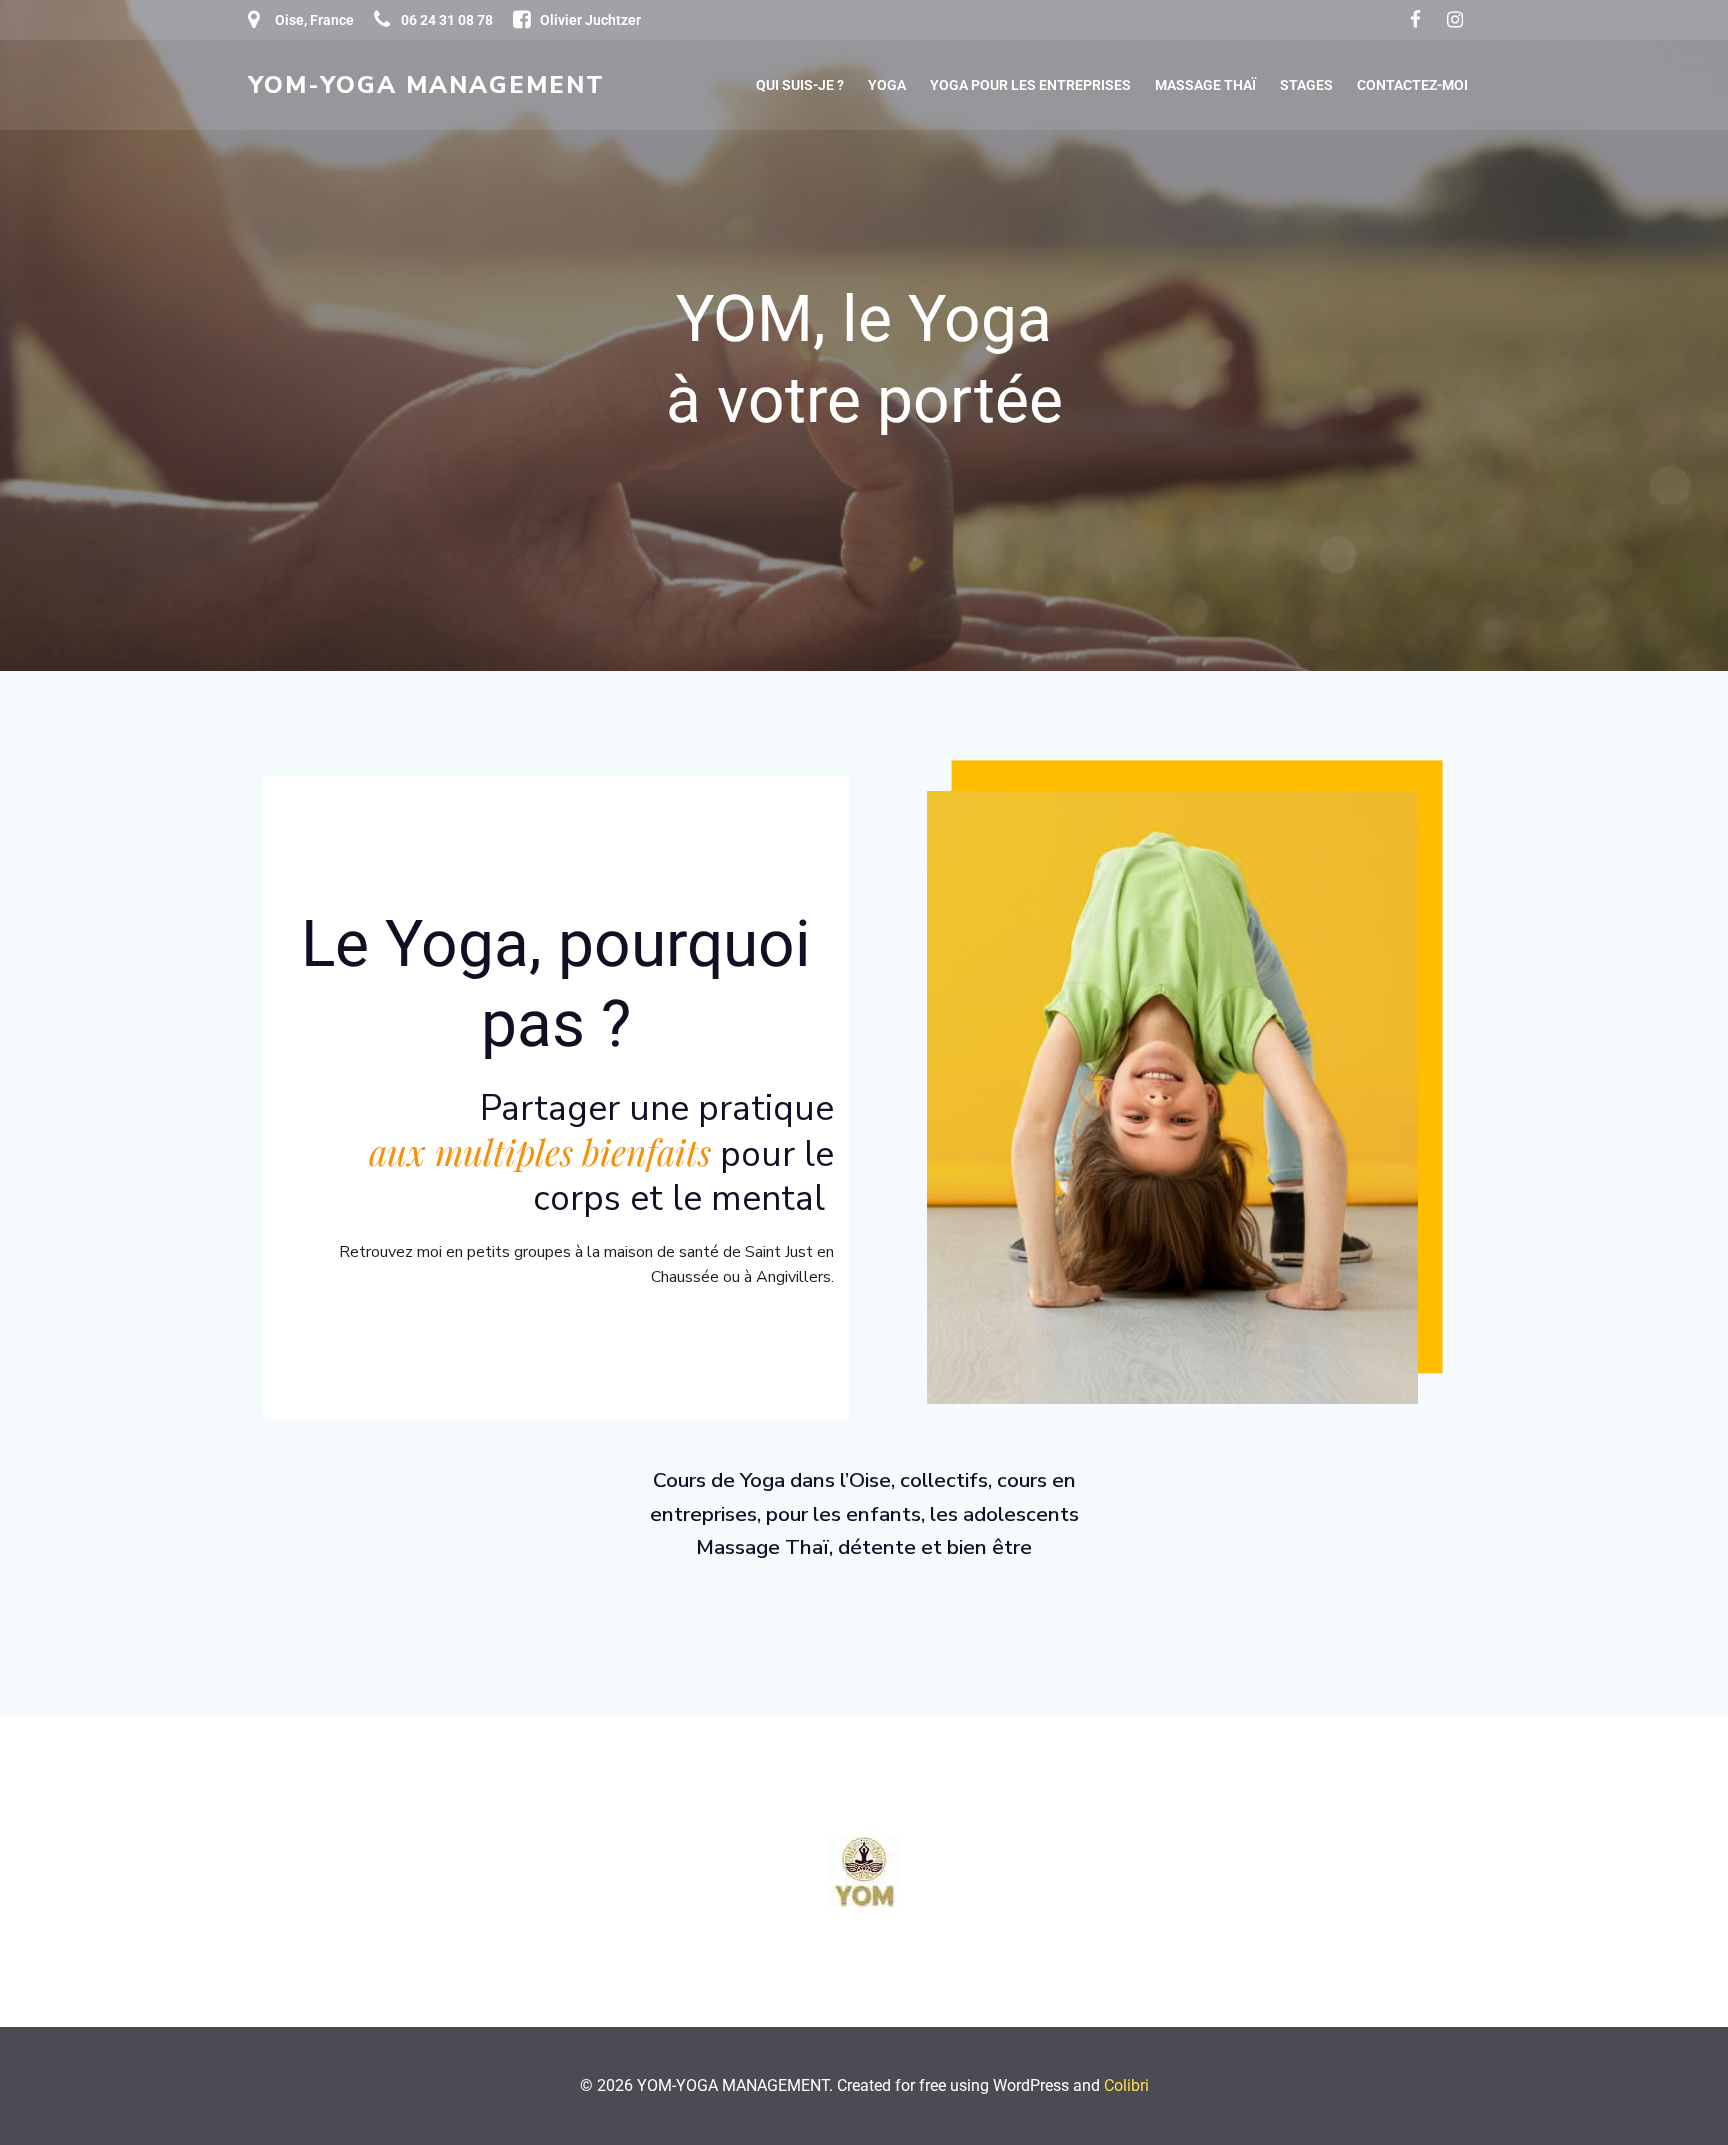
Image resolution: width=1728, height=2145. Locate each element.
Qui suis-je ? (800, 85)
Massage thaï (1205, 85)
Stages (1306, 85)
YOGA (887, 85)
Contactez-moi (1412, 85)
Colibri (1126, 2085)
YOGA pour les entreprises (1030, 85)
